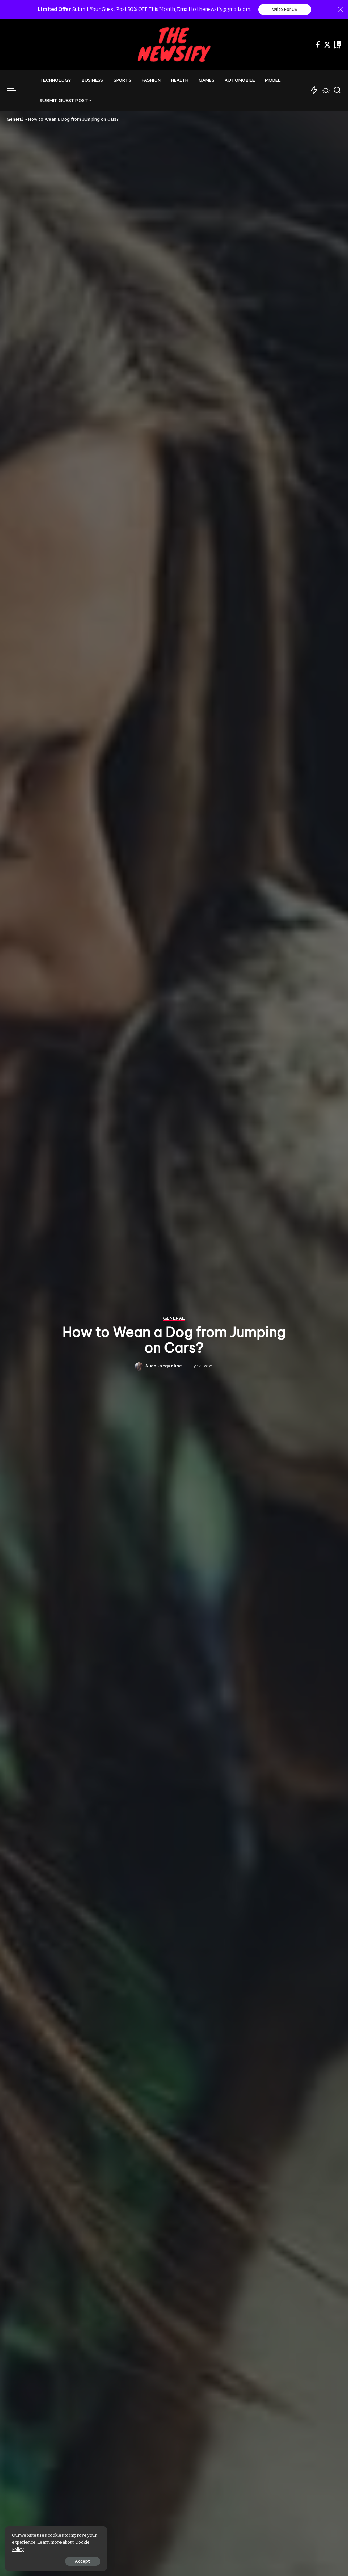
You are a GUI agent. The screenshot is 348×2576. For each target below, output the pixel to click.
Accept (83, 2561)
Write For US (285, 10)
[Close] (341, 10)
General (174, 1318)
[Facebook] (318, 45)
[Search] (337, 90)
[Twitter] (327, 45)
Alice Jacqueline (164, 1366)
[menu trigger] (15, 90)
